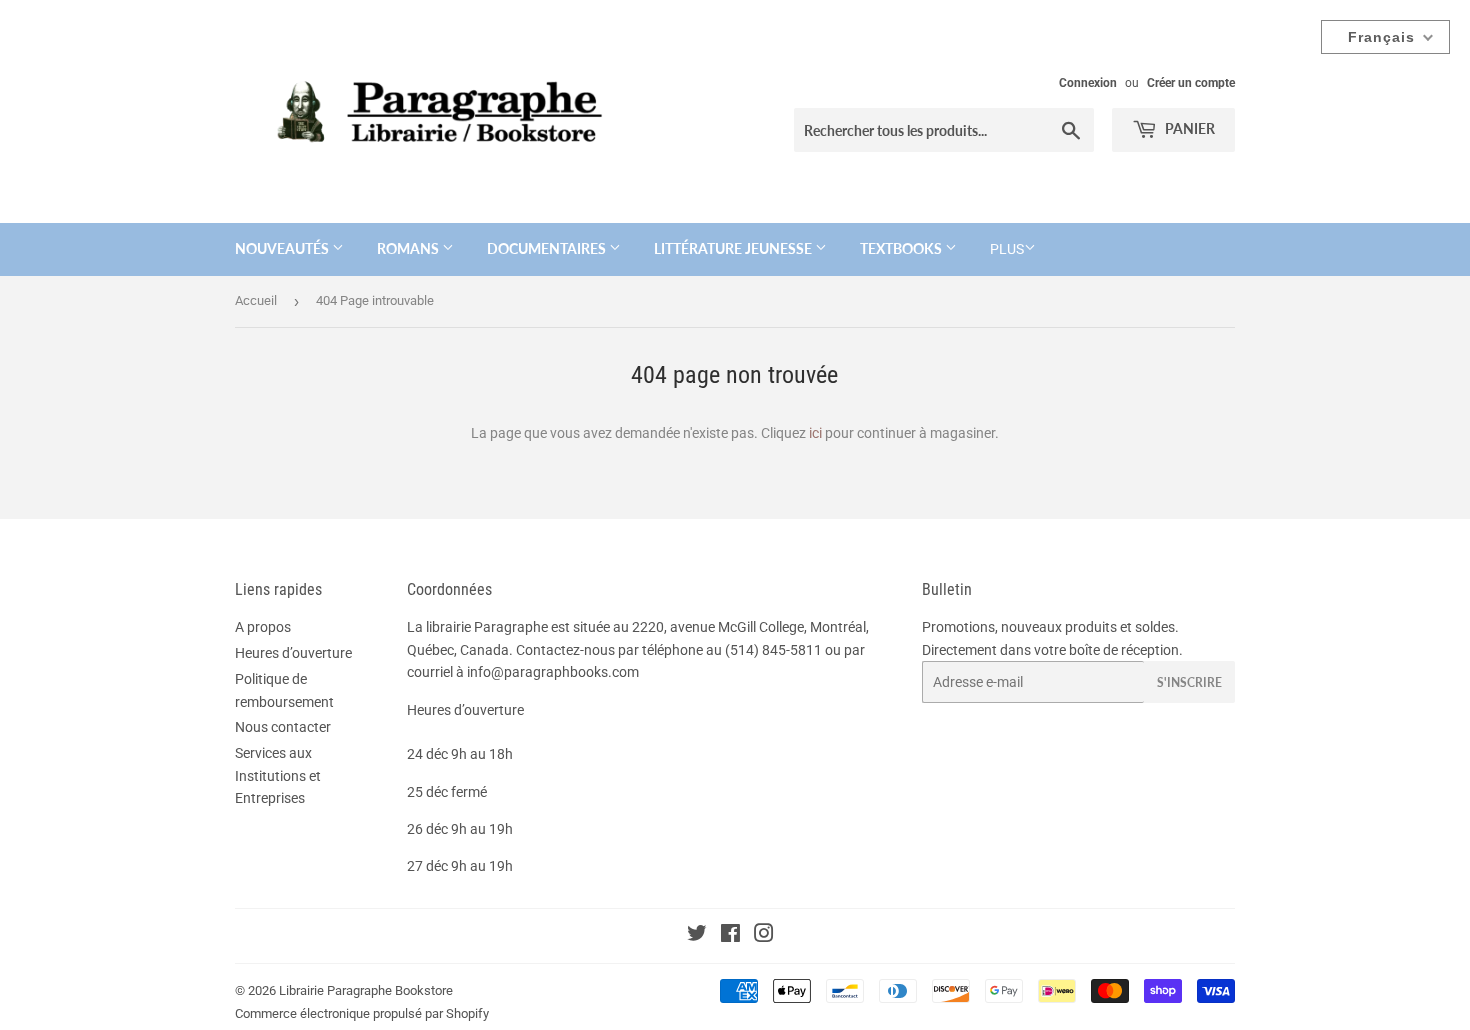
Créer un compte (1191, 83)
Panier (1188, 128)
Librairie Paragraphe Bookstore (366, 990)
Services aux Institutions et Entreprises (278, 775)
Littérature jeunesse (734, 248)
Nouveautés (283, 248)
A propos (263, 627)
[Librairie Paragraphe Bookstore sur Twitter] (697, 936)
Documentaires (548, 248)
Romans (409, 248)
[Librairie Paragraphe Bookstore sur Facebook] (730, 936)
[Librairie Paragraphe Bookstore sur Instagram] (764, 936)
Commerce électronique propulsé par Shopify (362, 1013)
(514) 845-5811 (773, 650)
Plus (1007, 249)
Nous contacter (283, 727)
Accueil (256, 300)
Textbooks (902, 248)
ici (815, 433)
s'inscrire (1189, 682)
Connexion (1088, 83)
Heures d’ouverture (293, 653)
